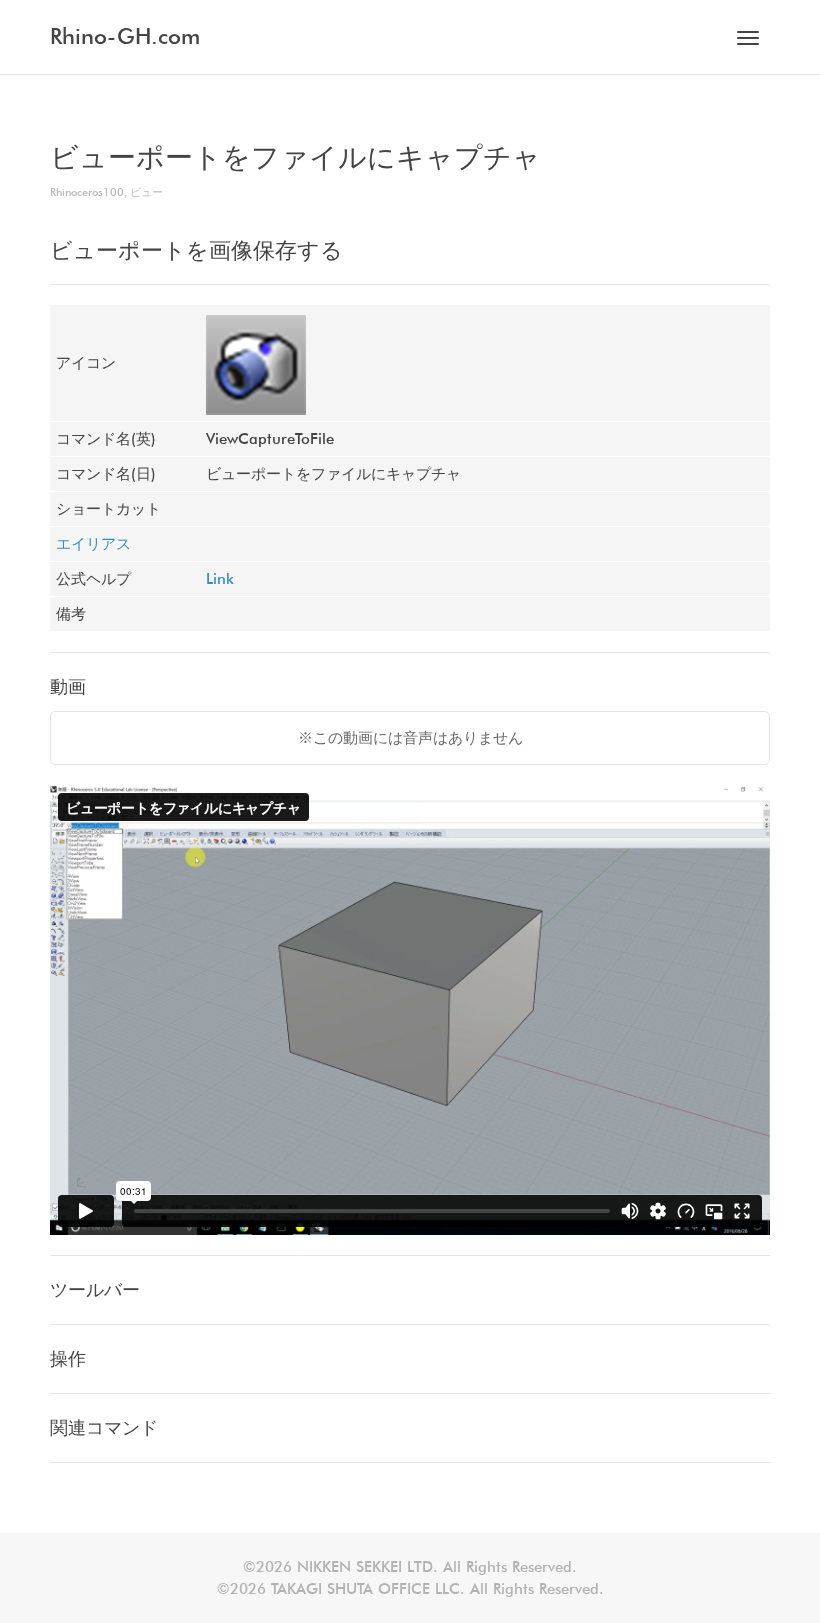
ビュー (146, 192)
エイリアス (93, 544)
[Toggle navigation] (748, 38)
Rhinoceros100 (87, 192)
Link (220, 579)
